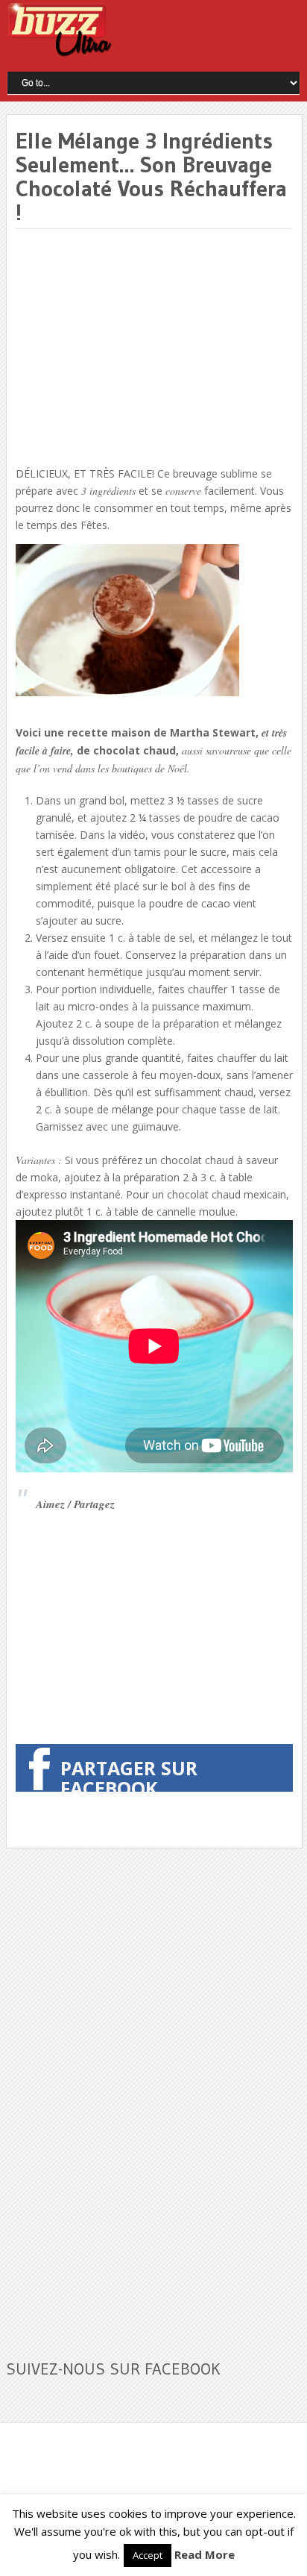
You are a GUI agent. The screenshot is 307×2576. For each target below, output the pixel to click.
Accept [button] (148, 2555)
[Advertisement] (141, 348)
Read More (205, 2554)
